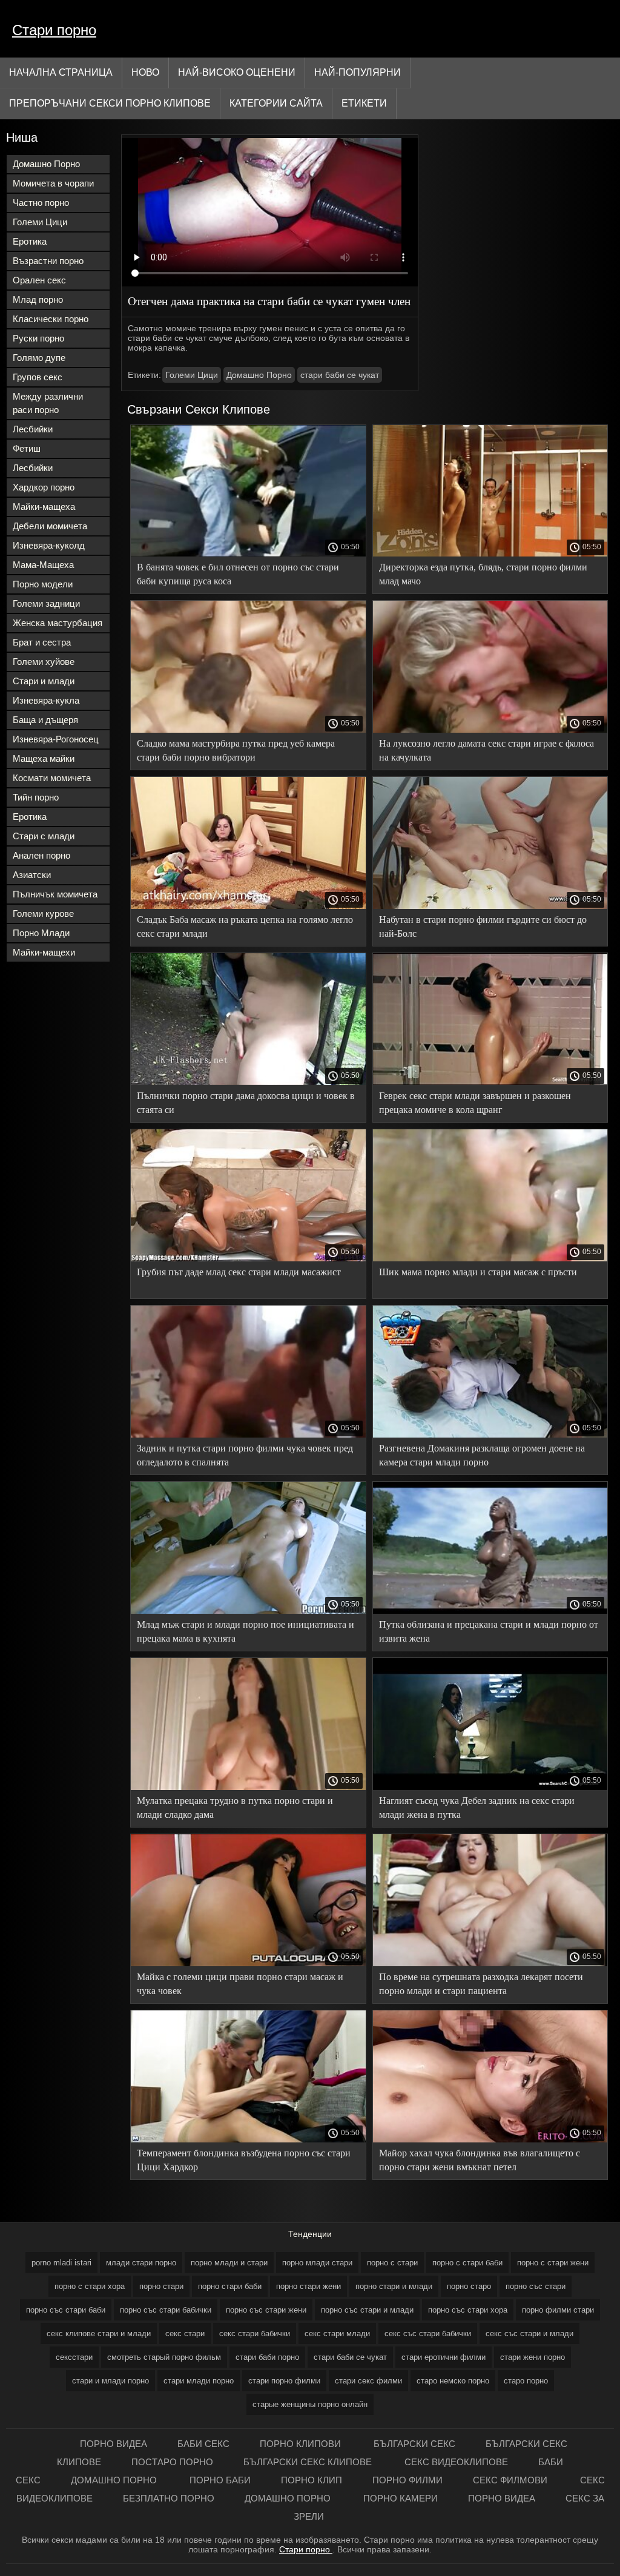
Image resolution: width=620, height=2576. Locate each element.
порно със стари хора (468, 2310)
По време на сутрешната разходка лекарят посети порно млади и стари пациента (481, 1984)
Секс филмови (511, 2480)
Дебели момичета (50, 526)
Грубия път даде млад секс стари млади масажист (239, 1272)
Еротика (30, 241)
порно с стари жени (553, 2263)
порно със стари (536, 2286)
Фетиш (27, 448)
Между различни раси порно (48, 403)
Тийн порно (36, 797)
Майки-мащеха (44, 507)
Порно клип (312, 2480)
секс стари (185, 2333)
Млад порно (38, 299)
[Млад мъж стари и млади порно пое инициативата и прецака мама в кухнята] (248, 1611)
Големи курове (43, 913)
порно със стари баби (66, 2310)
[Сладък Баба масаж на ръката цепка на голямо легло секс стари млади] (248, 906)
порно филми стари (558, 2310)
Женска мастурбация (58, 623)
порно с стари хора (90, 2286)
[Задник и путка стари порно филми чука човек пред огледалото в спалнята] (248, 1435)
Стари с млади (44, 836)
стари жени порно (533, 2357)
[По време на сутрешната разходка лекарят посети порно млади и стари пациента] (490, 1963)
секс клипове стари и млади (99, 2333)
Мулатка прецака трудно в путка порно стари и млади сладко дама (235, 1808)
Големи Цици (40, 222)
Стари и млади (44, 681)
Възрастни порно (48, 261)
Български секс (414, 2444)
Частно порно (41, 203)
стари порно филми (284, 2381)
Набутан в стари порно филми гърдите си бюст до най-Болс (483, 926)
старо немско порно (453, 2381)
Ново (145, 72)
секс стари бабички (255, 2333)
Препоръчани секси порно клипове (110, 103)
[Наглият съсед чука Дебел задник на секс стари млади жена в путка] (490, 1787)
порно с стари (392, 2263)
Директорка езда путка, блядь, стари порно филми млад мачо (483, 574)
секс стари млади (337, 2333)
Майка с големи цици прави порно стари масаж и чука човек (240, 1984)
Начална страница (61, 72)
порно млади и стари (229, 2263)
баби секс (203, 2444)
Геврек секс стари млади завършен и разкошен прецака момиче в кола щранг (475, 1103)
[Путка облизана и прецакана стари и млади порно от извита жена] (490, 1611)
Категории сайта (276, 103)
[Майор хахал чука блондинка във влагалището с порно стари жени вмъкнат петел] (490, 2139)
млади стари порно (141, 2263)
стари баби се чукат (340, 375)
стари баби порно (267, 2357)
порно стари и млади (394, 2286)
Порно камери (401, 2498)
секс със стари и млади (529, 2333)
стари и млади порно (110, 2381)
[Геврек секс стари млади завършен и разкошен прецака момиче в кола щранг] (490, 1082)
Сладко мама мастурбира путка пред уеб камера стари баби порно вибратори (236, 750)
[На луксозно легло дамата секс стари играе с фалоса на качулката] (490, 730)
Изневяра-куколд (49, 545)
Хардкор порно (44, 487)
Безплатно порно (169, 2498)
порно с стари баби (467, 2263)
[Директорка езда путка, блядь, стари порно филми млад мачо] (490, 553)
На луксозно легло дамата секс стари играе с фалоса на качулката (486, 750)
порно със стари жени (266, 2310)
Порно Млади (41, 933)
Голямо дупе (39, 358)
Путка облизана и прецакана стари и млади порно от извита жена (489, 1631)
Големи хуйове (44, 662)
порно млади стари (317, 2263)
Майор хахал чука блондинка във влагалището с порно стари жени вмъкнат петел (480, 2160)
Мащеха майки (44, 758)
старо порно (526, 2381)
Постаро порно (172, 2462)
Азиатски (32, 875)
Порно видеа (114, 2444)
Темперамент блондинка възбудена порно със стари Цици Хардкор (244, 2160)
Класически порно (51, 319)
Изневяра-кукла (46, 700)
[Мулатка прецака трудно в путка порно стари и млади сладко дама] (248, 1787)
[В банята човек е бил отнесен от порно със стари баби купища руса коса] (248, 553)
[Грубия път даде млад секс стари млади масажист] (248, 1258)
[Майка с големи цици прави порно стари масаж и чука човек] (248, 1963)
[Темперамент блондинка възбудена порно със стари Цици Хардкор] (248, 2139)
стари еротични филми (444, 2357)
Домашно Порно (46, 164)
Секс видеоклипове (456, 2462)
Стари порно (54, 30)
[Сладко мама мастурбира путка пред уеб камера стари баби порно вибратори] (248, 730)
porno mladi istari (61, 2263)
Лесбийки (33, 429)
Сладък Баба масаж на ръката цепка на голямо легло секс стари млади (245, 926)
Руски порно (38, 338)
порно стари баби (230, 2286)
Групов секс (38, 377)
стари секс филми (368, 2381)
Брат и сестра (42, 642)
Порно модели (43, 584)
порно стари (161, 2286)
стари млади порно (199, 2381)
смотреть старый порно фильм (164, 2357)
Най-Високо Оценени (237, 72)
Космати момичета (52, 778)
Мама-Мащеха (43, 565)
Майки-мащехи (44, 952)
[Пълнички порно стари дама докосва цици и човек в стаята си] (248, 1082)
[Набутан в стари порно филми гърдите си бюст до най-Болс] (490, 906)
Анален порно (41, 855)
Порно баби (220, 2480)
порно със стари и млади (367, 2310)
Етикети (364, 103)
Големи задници (46, 603)
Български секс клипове (309, 2462)
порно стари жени (308, 2286)
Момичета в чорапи (53, 183)
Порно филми (407, 2480)
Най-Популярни (358, 72)
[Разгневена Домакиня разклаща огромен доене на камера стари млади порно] (490, 1435)
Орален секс (39, 280)
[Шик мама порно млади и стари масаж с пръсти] (490, 1258)
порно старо (469, 2286)
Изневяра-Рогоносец (56, 739)
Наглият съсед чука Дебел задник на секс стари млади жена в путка (477, 1808)
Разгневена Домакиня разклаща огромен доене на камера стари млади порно (482, 1455)
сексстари (74, 2357)
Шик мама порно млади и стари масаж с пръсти (478, 1272)
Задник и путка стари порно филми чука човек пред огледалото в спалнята (245, 1455)
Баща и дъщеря (45, 720)
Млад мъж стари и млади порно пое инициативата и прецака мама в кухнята (246, 1631)
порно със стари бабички (166, 2310)
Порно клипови (302, 2444)
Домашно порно (115, 2480)
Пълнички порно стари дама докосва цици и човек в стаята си (246, 1103)
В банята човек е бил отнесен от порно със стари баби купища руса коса (238, 574)
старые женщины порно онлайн (310, 2404)
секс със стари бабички (428, 2333)
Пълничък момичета (55, 894)
